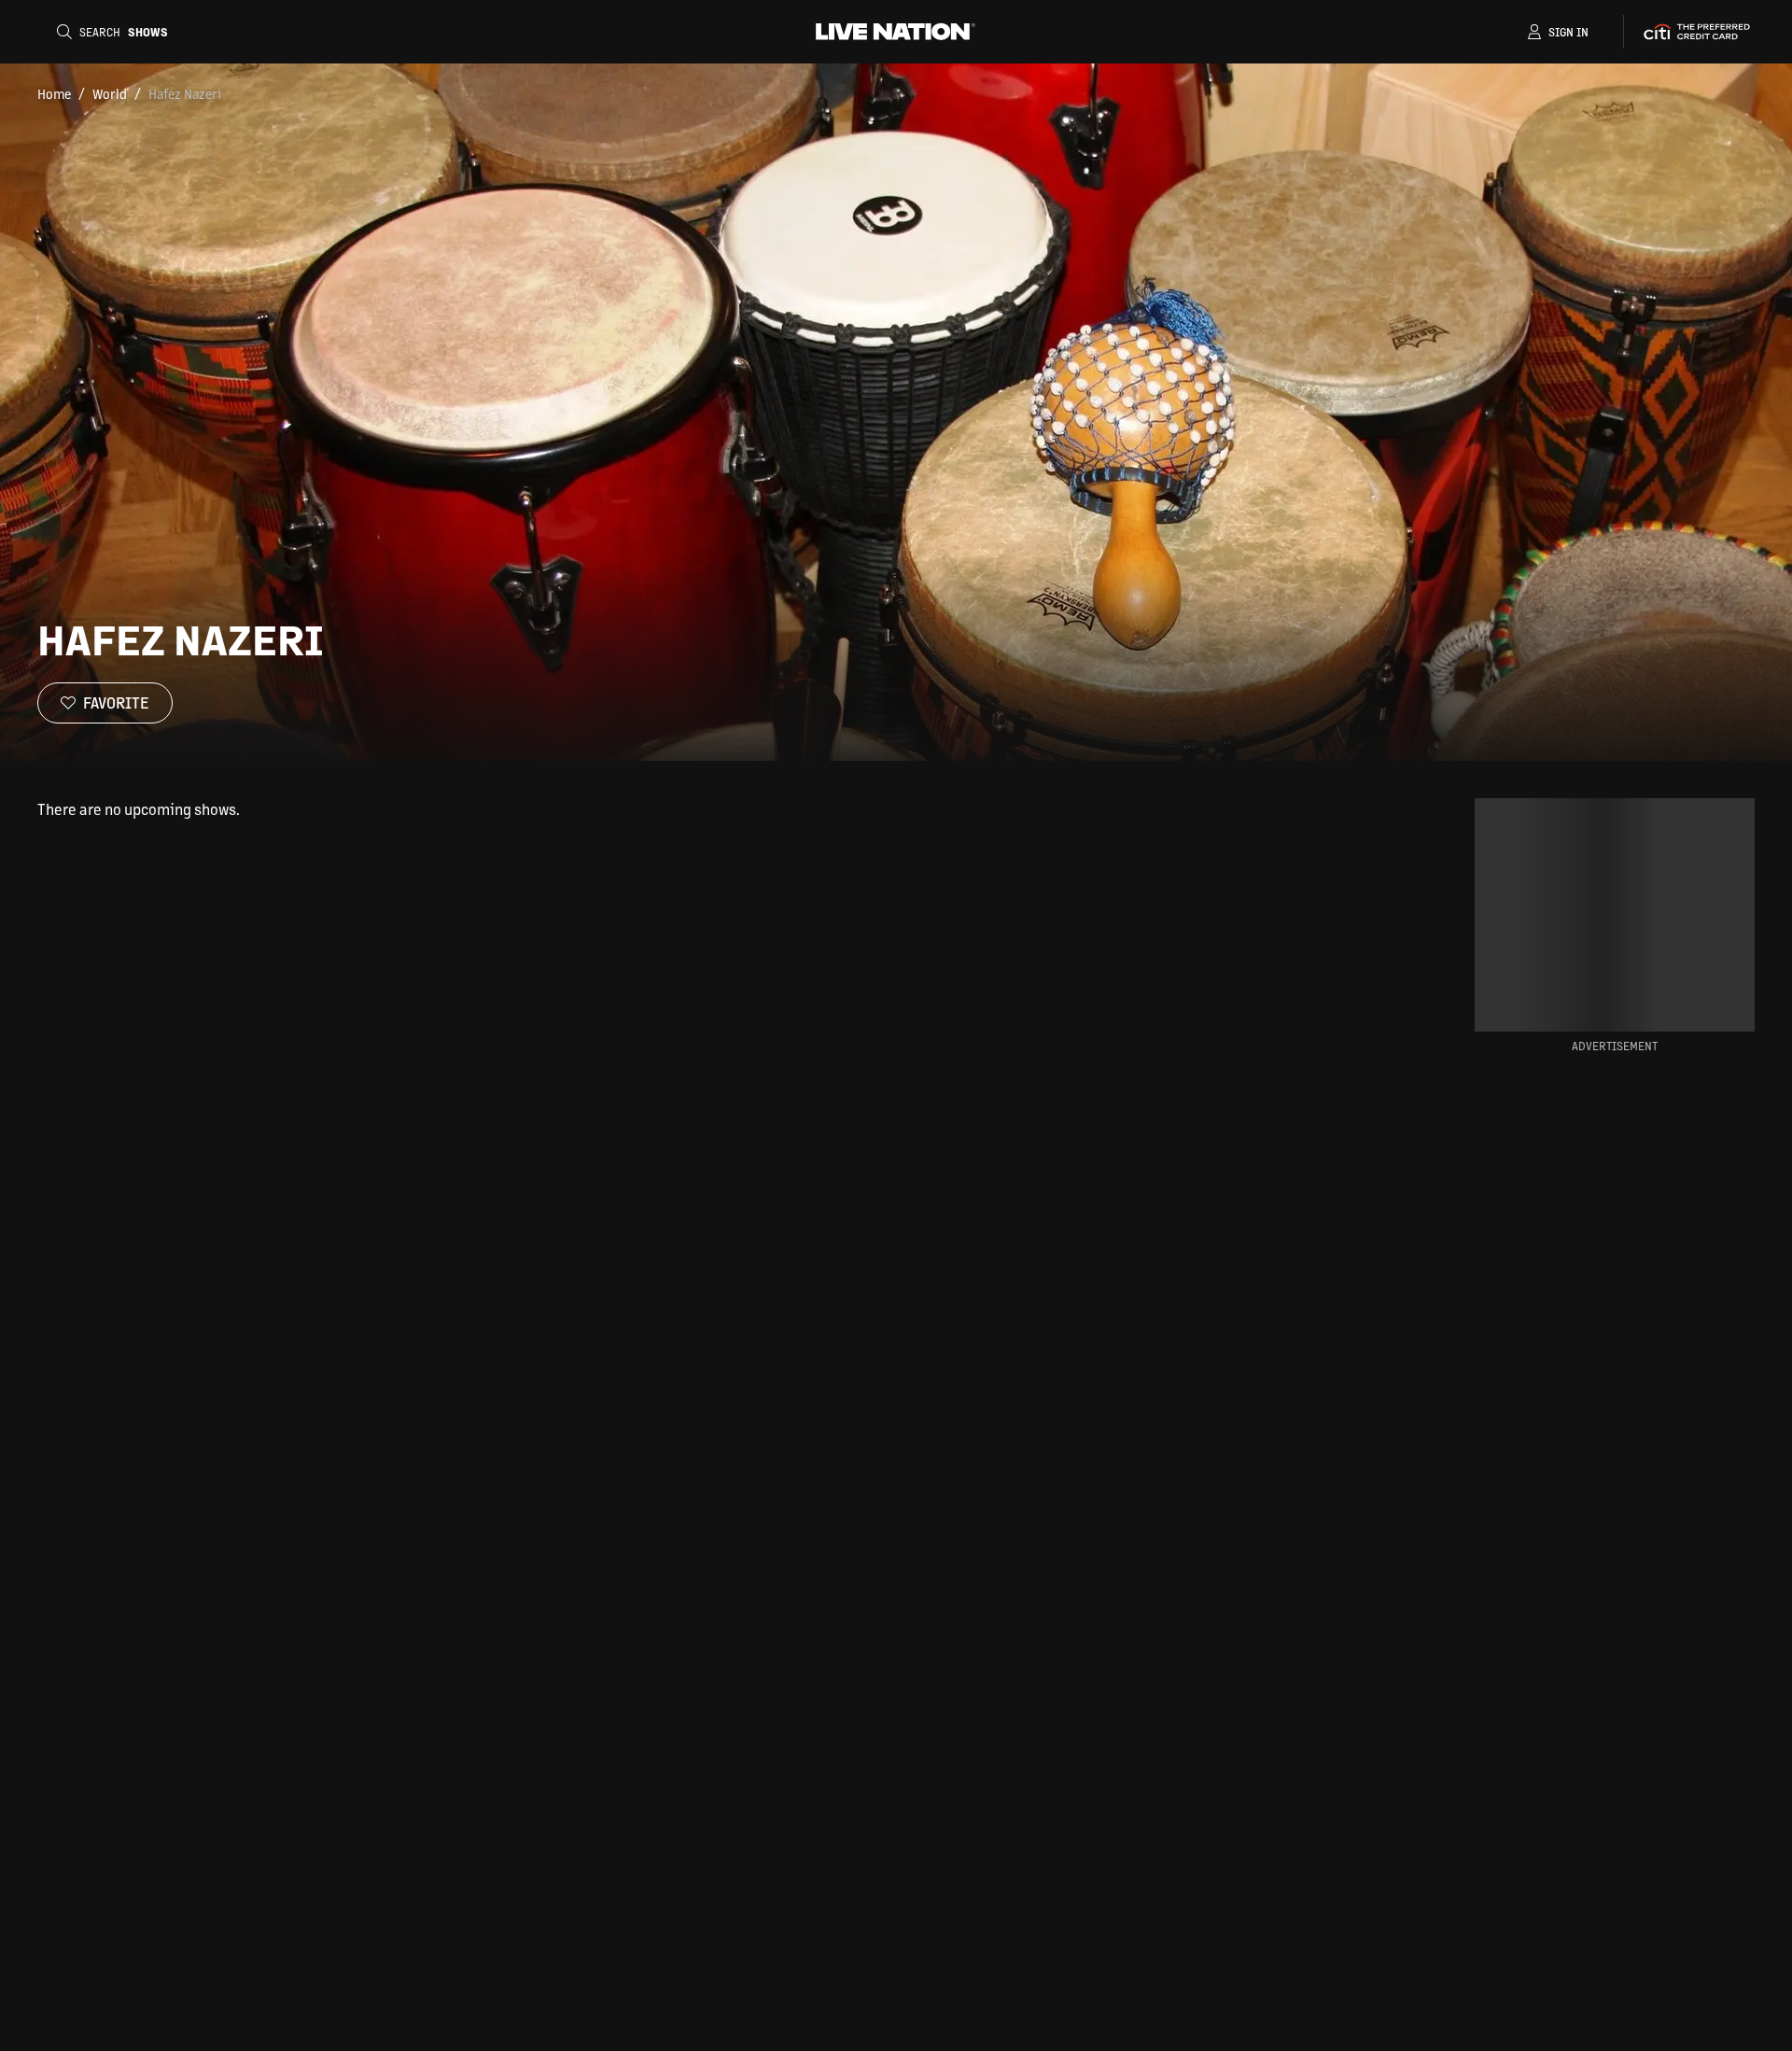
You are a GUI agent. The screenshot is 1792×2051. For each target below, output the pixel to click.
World (110, 93)
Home (54, 93)
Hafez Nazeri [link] (185, 93)
